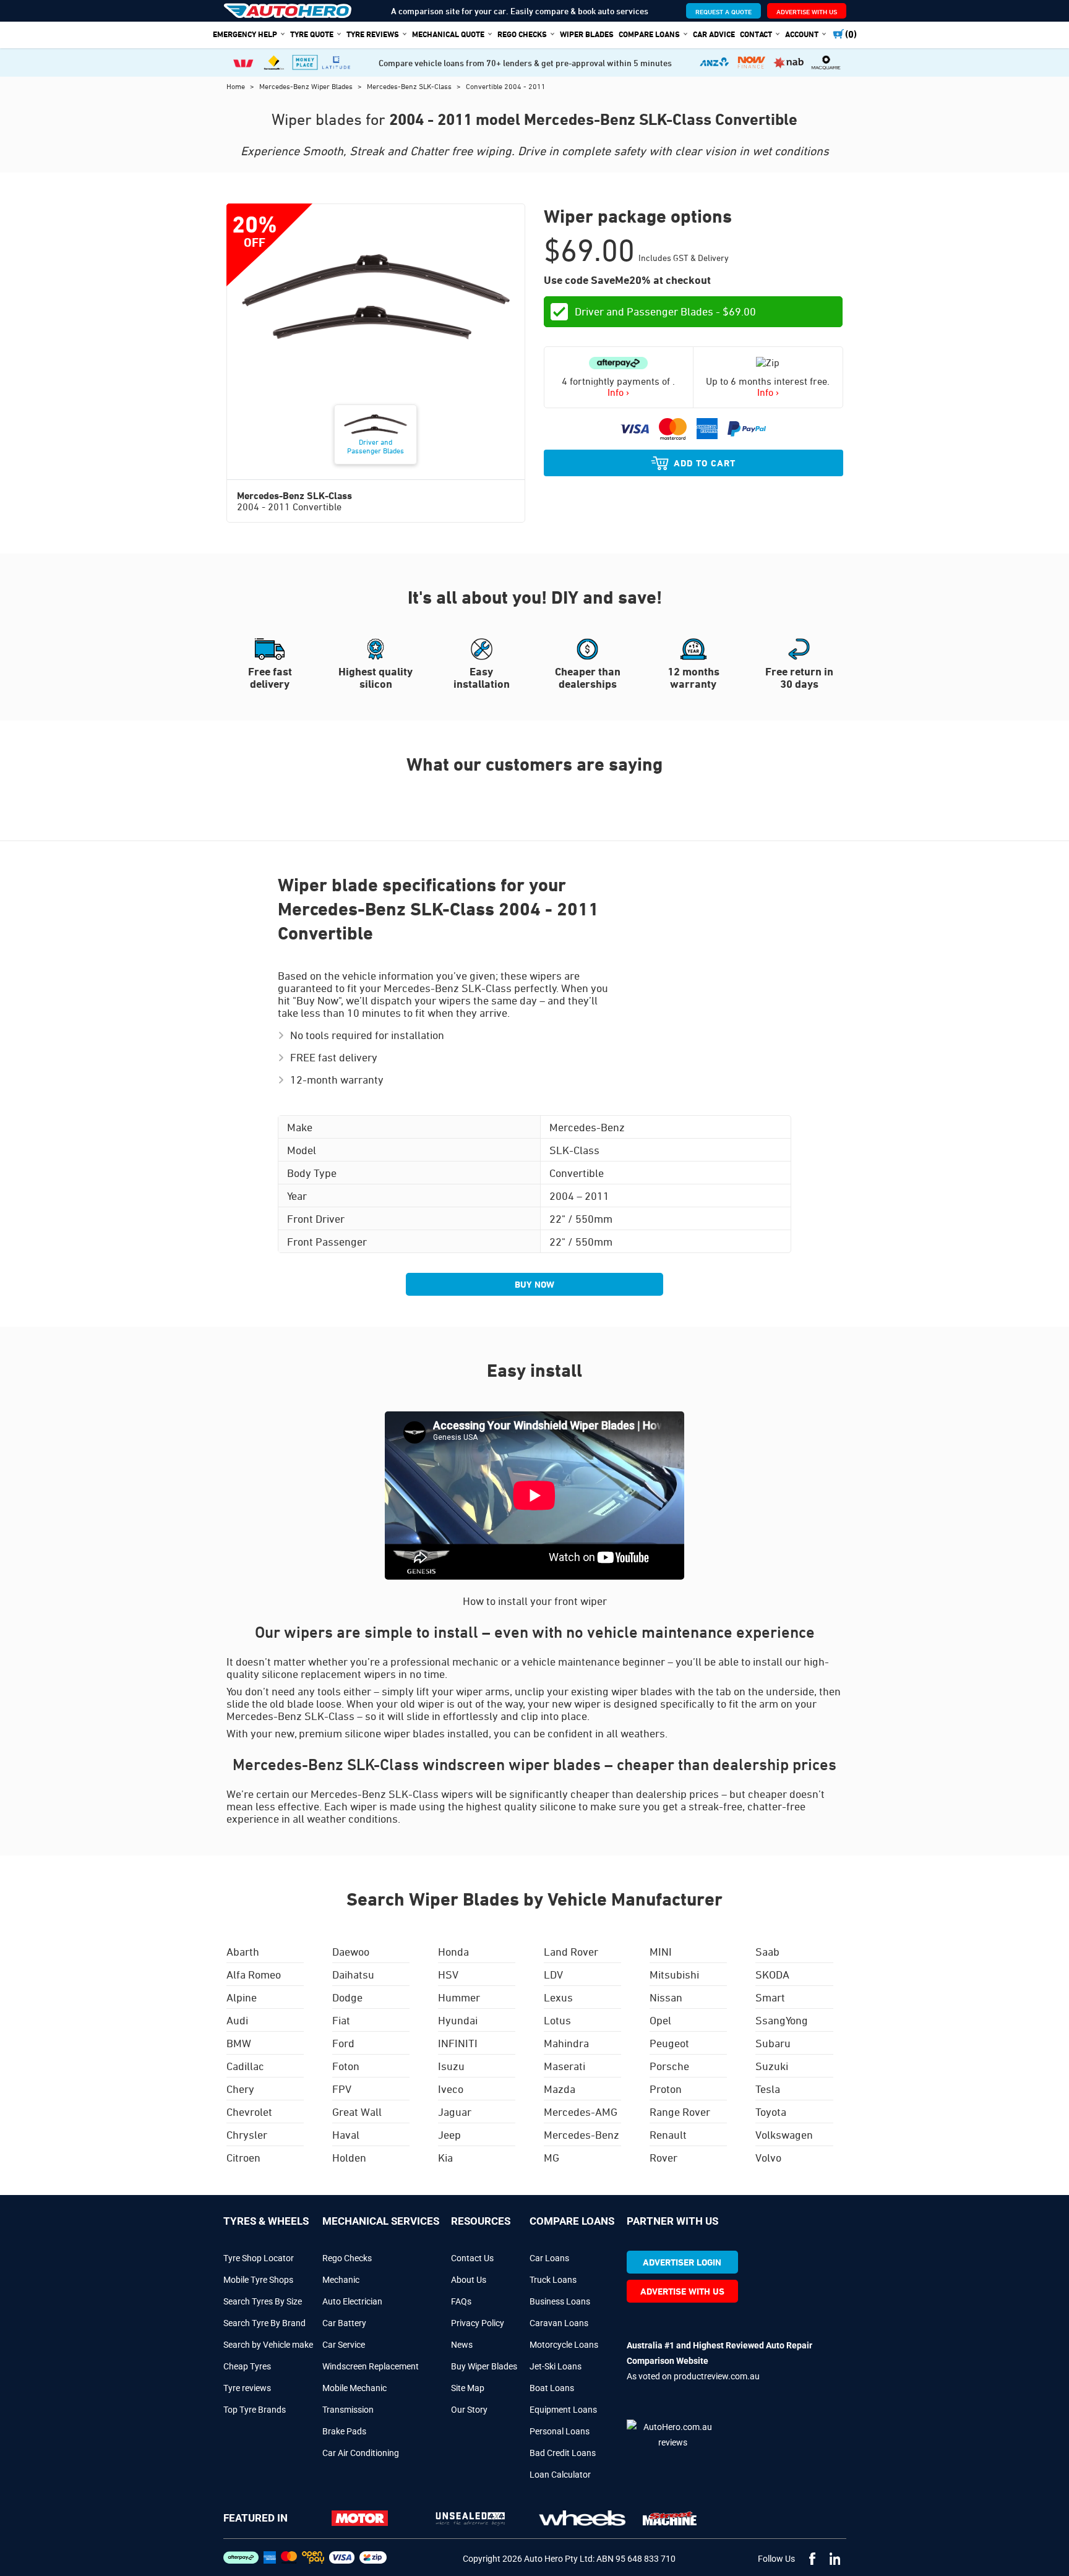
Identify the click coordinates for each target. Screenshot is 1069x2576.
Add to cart (705, 463)
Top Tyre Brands (255, 2410)
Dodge (347, 1997)
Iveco (451, 2089)
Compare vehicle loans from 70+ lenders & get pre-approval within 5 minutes (525, 63)
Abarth (243, 1951)
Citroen (243, 2157)
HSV (448, 1974)
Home (237, 86)
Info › (618, 392)
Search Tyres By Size (263, 2301)
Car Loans (549, 2258)
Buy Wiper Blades (484, 2366)
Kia (445, 2157)
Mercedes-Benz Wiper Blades (307, 86)
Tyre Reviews (373, 34)
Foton (346, 2066)
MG (552, 2157)
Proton (666, 2089)
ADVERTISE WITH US (807, 11)
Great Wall (357, 2112)
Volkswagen (784, 2134)
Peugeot (669, 2043)
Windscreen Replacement (371, 2366)
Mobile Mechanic (354, 2388)
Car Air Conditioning (361, 2453)
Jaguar (455, 2112)
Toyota (771, 2112)
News (462, 2345)
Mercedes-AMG (581, 2112)
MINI (661, 1951)
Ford (343, 2043)
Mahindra (566, 2043)
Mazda (560, 2089)
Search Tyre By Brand (264, 2323)
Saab (767, 1951)
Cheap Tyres (247, 2366)
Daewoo (351, 1951)
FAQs (461, 2301)
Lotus (557, 2020)
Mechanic (341, 2280)
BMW (239, 2043)
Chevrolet (249, 2112)
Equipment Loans (563, 2410)
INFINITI (458, 2043)
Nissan (666, 1997)
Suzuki (772, 2066)
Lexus (558, 1997)
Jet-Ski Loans (556, 2366)
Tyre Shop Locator (259, 2258)
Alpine (242, 1997)
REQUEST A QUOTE (723, 11)
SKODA (772, 1974)
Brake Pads (344, 2431)
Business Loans (560, 2301)
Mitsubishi (674, 1974)
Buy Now (534, 1284)
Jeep (449, 2134)
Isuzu (451, 2066)
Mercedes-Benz (582, 2134)
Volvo (768, 2157)
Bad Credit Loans (563, 2453)
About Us (469, 2280)
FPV (342, 2089)
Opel (660, 2020)
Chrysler (247, 2134)
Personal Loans (560, 2431)
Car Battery (344, 2323)
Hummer (459, 1997)
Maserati (565, 2066)
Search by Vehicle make (268, 2345)
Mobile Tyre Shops (258, 2280)
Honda (453, 1951)
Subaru (773, 2043)
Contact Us (472, 2258)
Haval (346, 2134)
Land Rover (571, 1951)
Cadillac (245, 2066)
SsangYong (782, 2020)
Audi (237, 2020)
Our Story (469, 2410)
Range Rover (680, 2112)
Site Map (468, 2388)
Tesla (768, 2089)
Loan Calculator (560, 2475)
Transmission (348, 2410)
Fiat (341, 2020)
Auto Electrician (352, 2301)
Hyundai (458, 2020)
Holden (349, 2157)
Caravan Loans (559, 2323)
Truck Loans (553, 2280)
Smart (770, 1997)
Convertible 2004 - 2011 (506, 86)
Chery (240, 2089)
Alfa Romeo (254, 1974)
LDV (553, 1974)
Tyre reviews (247, 2388)
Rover (663, 2157)
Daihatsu (353, 1974)
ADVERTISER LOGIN (682, 2262)
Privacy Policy (478, 2323)
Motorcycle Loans (564, 2345)
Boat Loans (552, 2388)
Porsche (669, 2066)
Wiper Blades (587, 34)
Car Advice (714, 34)
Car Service (344, 2345)
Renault (668, 2134)
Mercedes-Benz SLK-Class (410, 86)
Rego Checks (347, 2258)
